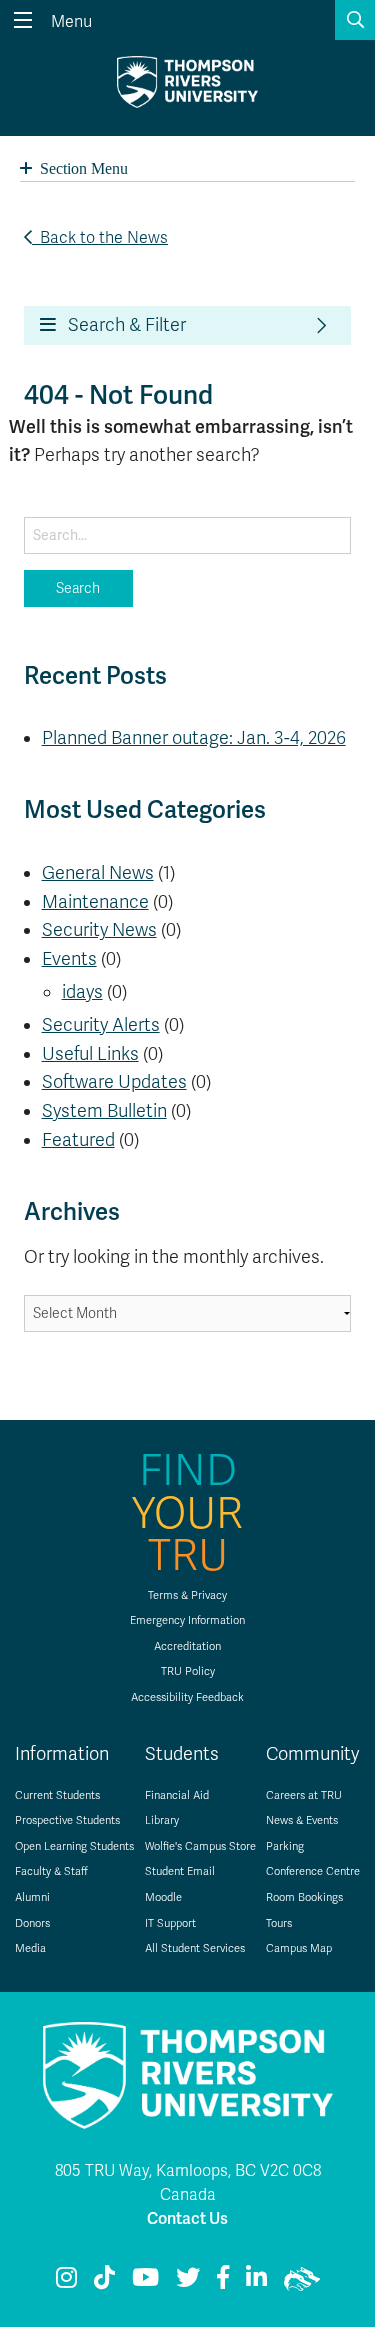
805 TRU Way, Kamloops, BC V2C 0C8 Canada (188, 2183)
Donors (32, 1923)
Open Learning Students (74, 1846)
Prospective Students (67, 1820)
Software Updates (114, 1082)
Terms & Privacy (187, 1595)
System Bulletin (104, 1111)
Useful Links (90, 1054)
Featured (78, 1140)
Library (162, 1820)
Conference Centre (313, 1871)
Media (30, 1948)
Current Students (57, 1795)
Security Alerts (101, 1025)
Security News (99, 930)
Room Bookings (304, 1897)
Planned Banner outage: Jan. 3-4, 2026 (194, 738)
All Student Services (195, 1948)
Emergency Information (187, 1620)
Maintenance (95, 902)
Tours (279, 1923)
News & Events (302, 1820)
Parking (285, 1846)
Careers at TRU (304, 1795)
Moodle (163, 1897)
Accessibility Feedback (187, 1697)
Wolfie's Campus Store (200, 1846)
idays (82, 992)
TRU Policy (188, 1671)
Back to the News (100, 238)
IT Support (170, 1923)
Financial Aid (177, 1795)
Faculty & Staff (51, 1871)
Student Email (180, 1871)
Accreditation (187, 1646)
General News (98, 873)
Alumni (32, 1897)
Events (69, 959)
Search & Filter (121, 325)
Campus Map (299, 1948)
